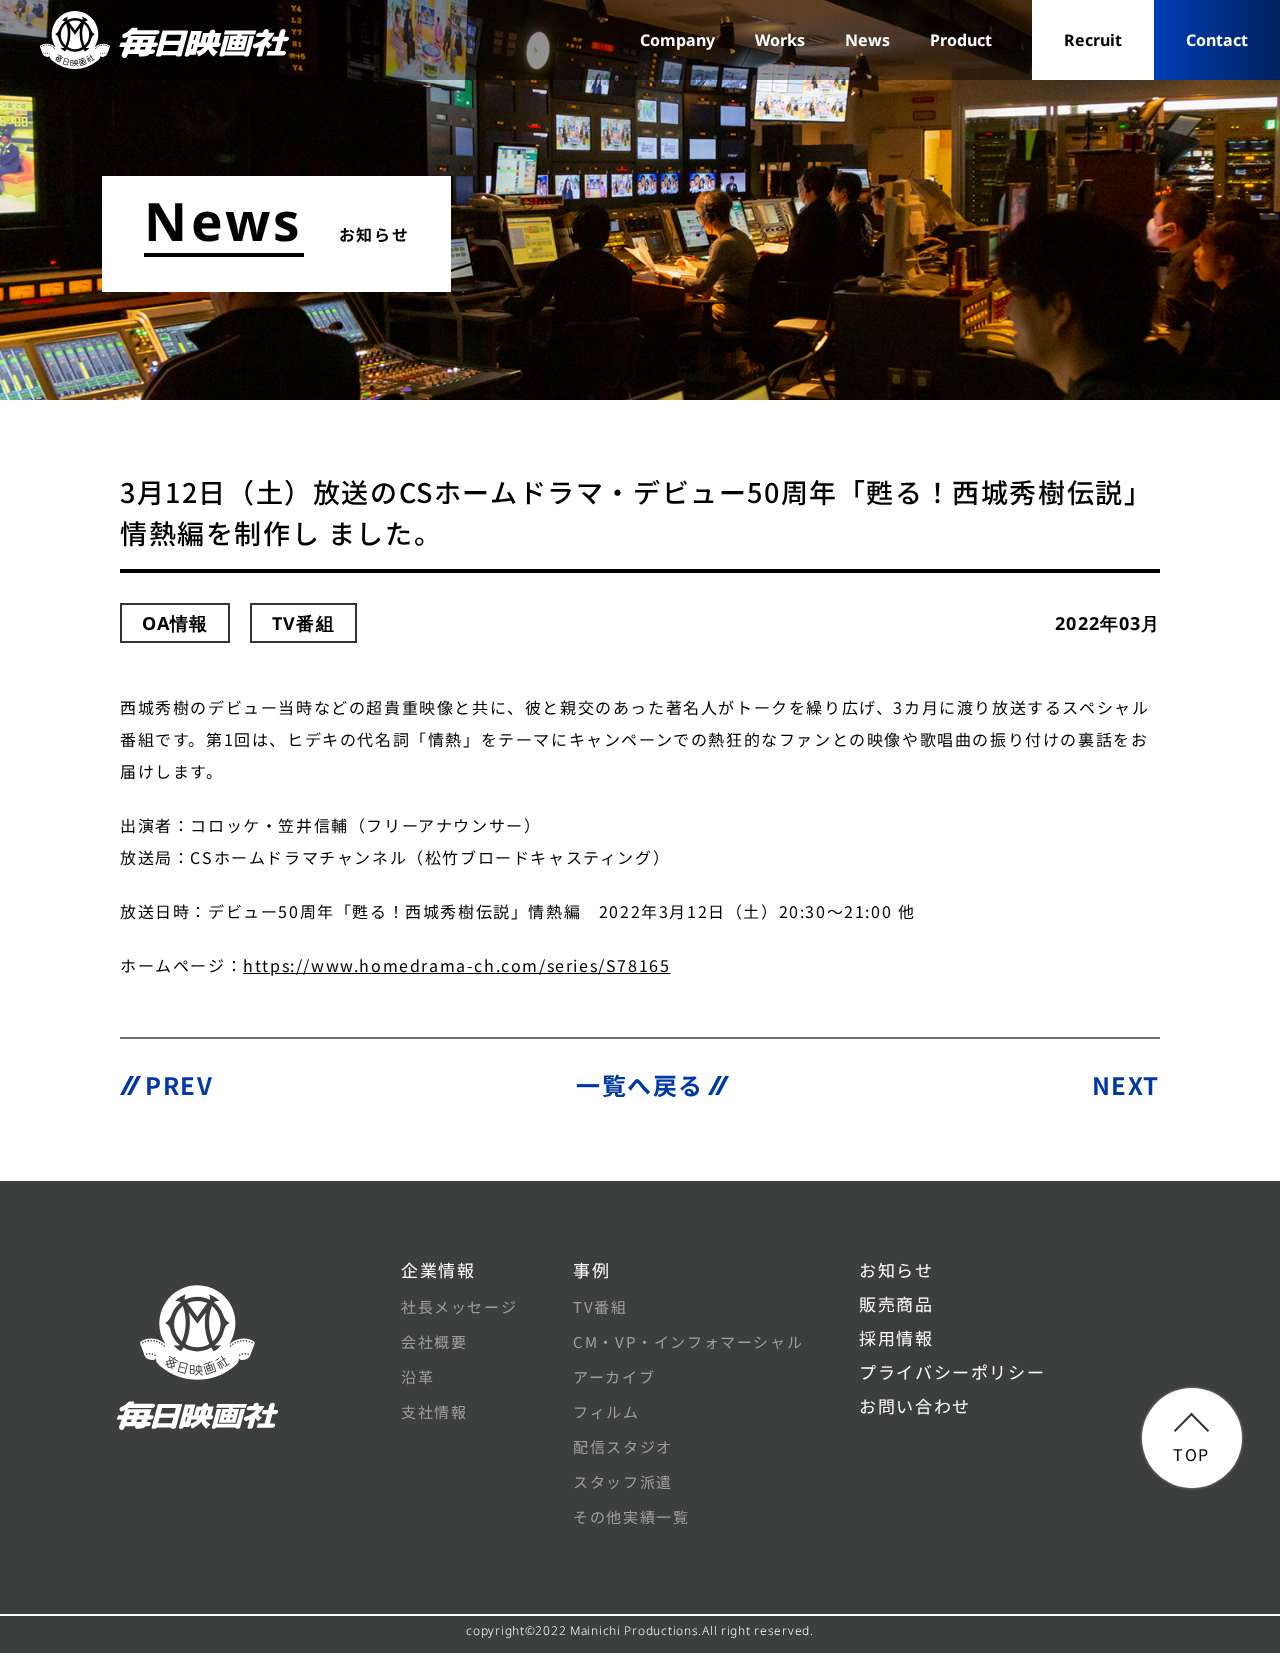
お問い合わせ (915, 1405)
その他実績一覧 (631, 1516)
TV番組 (600, 1306)
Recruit (1093, 40)
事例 (591, 1269)
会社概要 (434, 1341)
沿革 (417, 1376)
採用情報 (896, 1337)
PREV (179, 1084)
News (867, 40)
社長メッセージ (459, 1306)
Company (677, 40)
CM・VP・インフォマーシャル (688, 1341)
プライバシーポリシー (952, 1371)
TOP (1191, 1454)
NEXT (1126, 1084)
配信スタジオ (623, 1446)
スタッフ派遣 (623, 1481)
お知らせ (896, 1269)
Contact (1217, 40)
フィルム (606, 1411)
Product (961, 40)
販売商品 (896, 1303)
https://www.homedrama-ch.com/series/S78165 (456, 965)
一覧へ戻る (640, 1084)
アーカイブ (614, 1376)
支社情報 (434, 1411)
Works (780, 40)
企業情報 (438, 1269)
